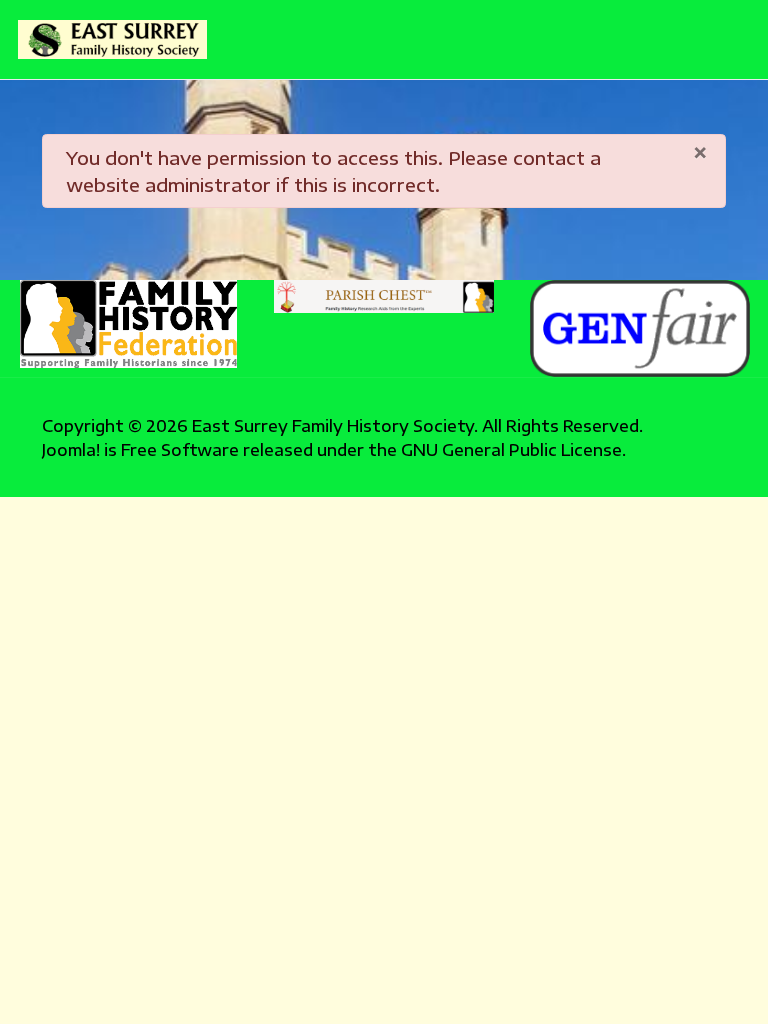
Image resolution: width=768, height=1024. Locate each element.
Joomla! (71, 449)
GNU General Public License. (513, 449)
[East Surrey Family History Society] (112, 40)
